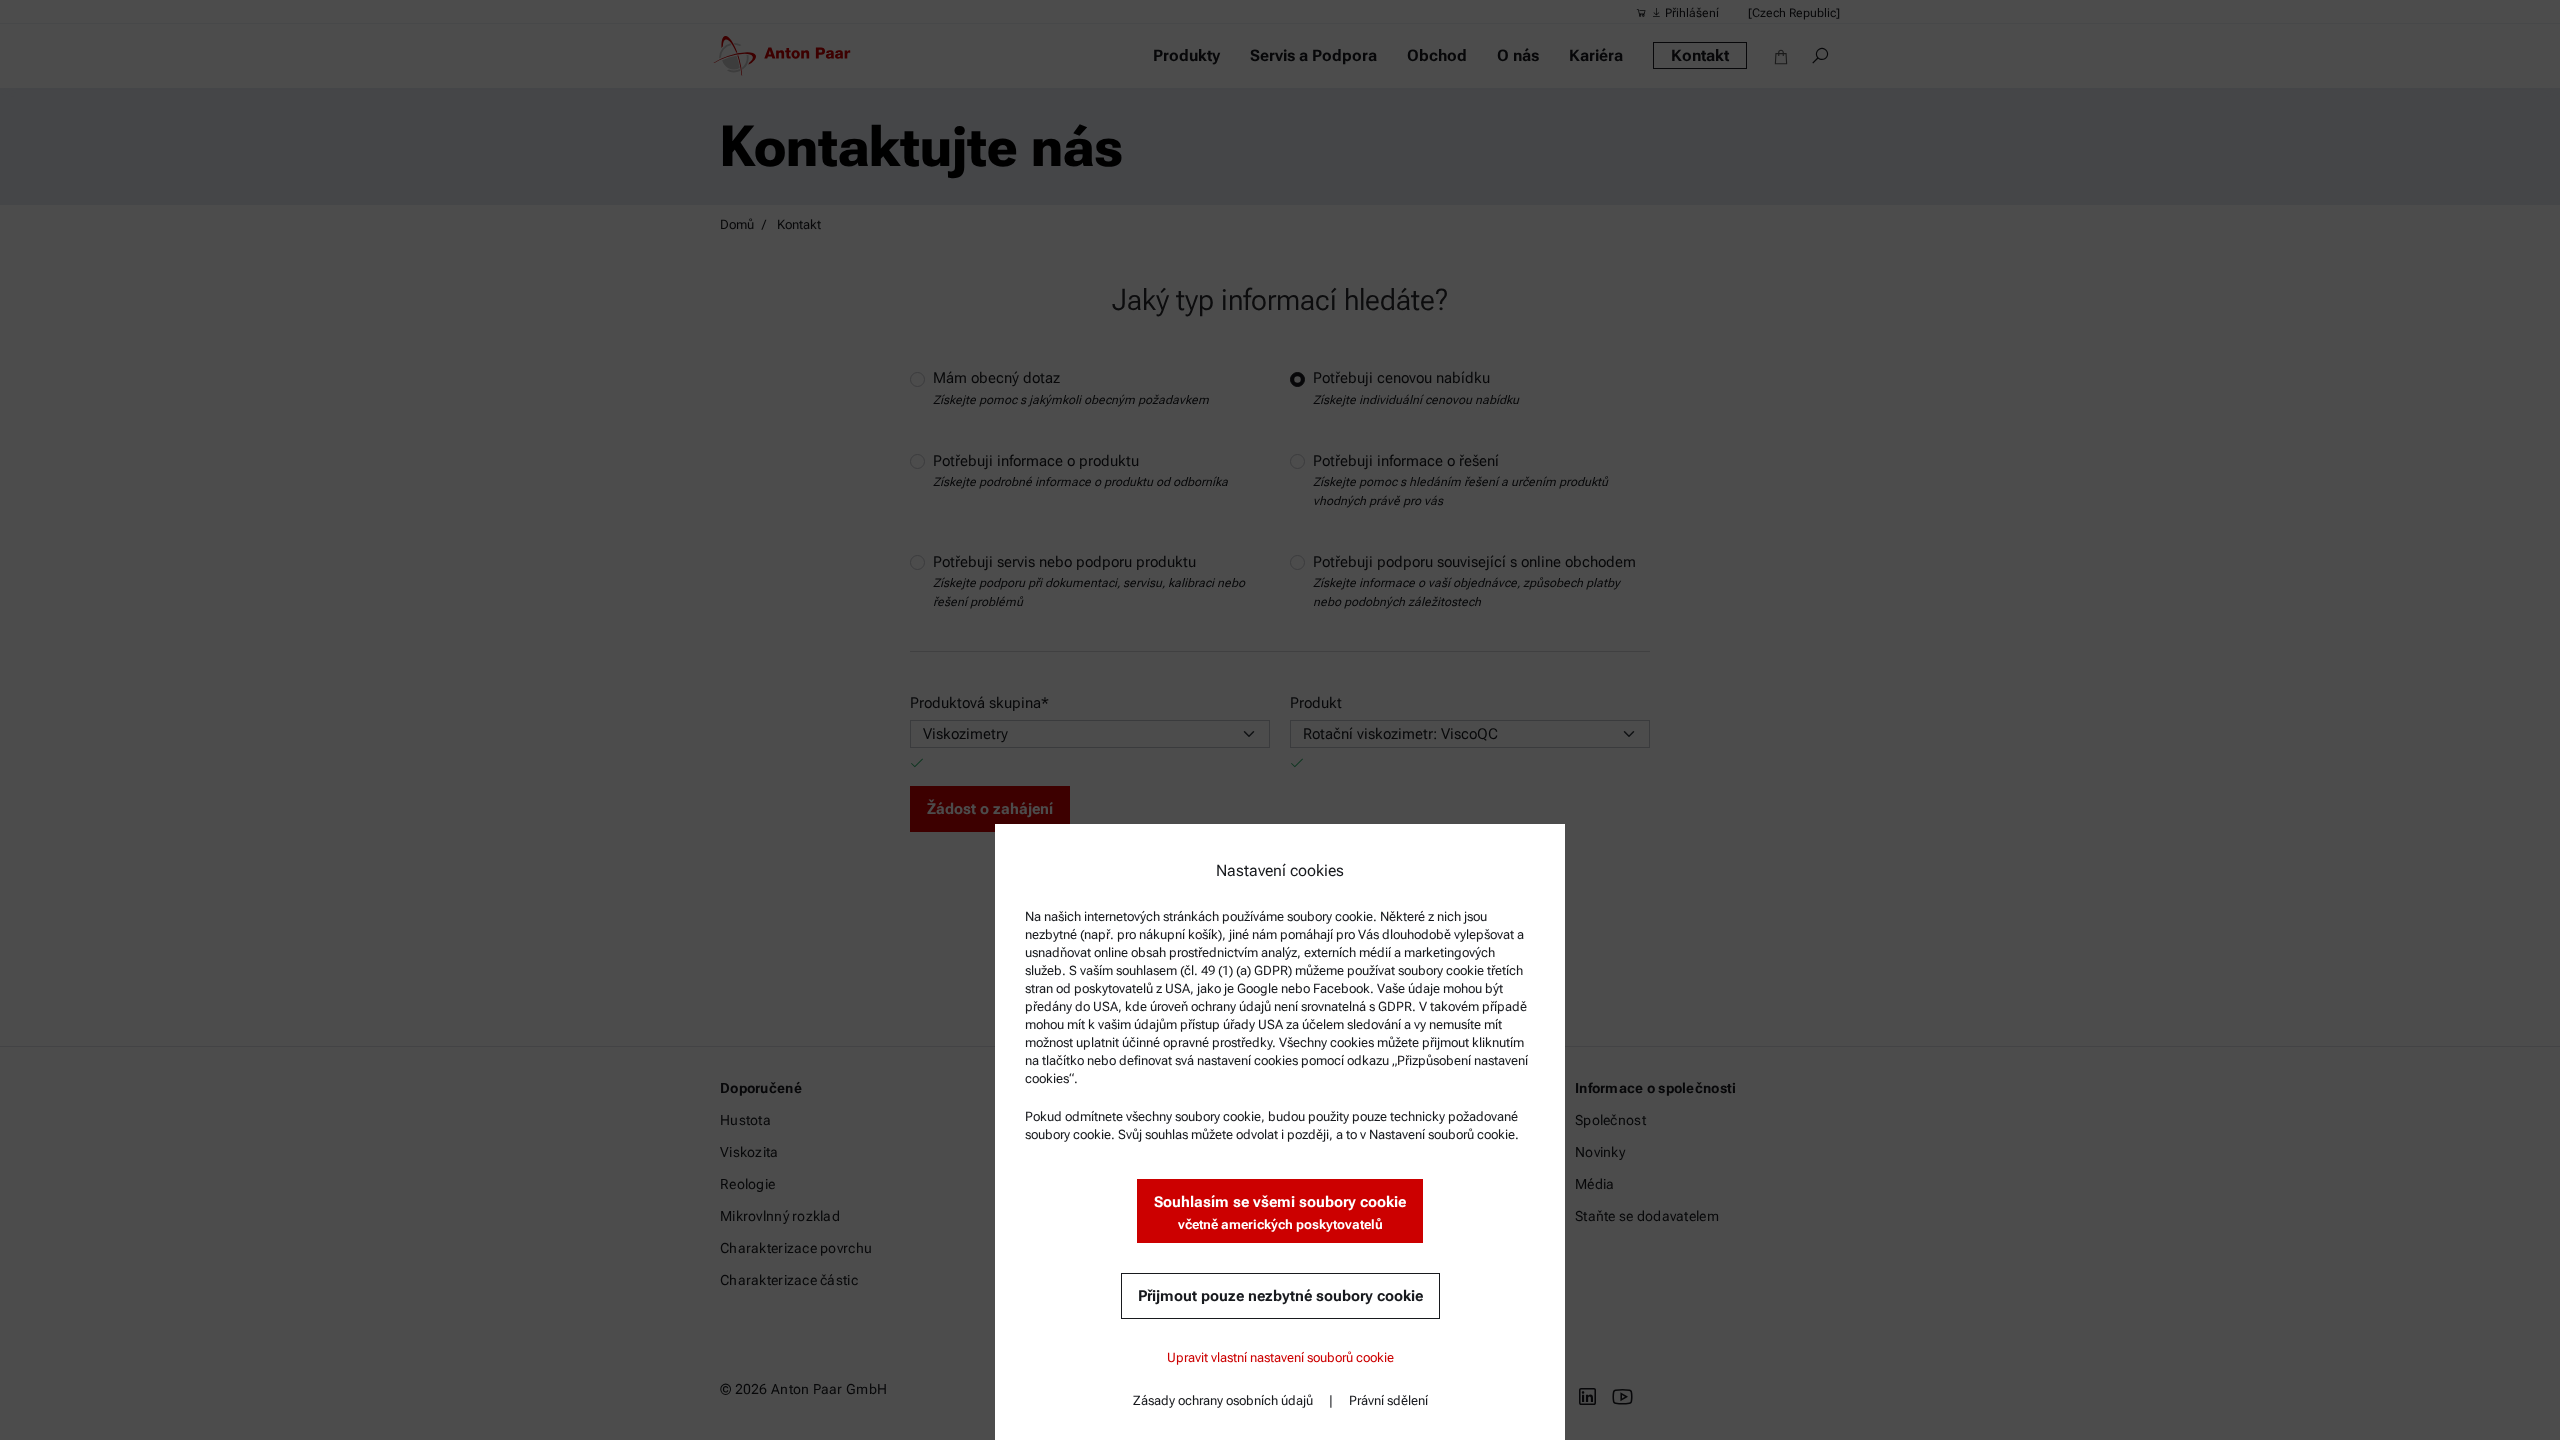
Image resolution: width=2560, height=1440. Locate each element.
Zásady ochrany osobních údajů (1223, 1400)
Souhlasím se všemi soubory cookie (1280, 1212)
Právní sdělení (1388, 1400)
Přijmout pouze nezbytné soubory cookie (1280, 1296)
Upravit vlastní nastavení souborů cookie (1280, 1357)
